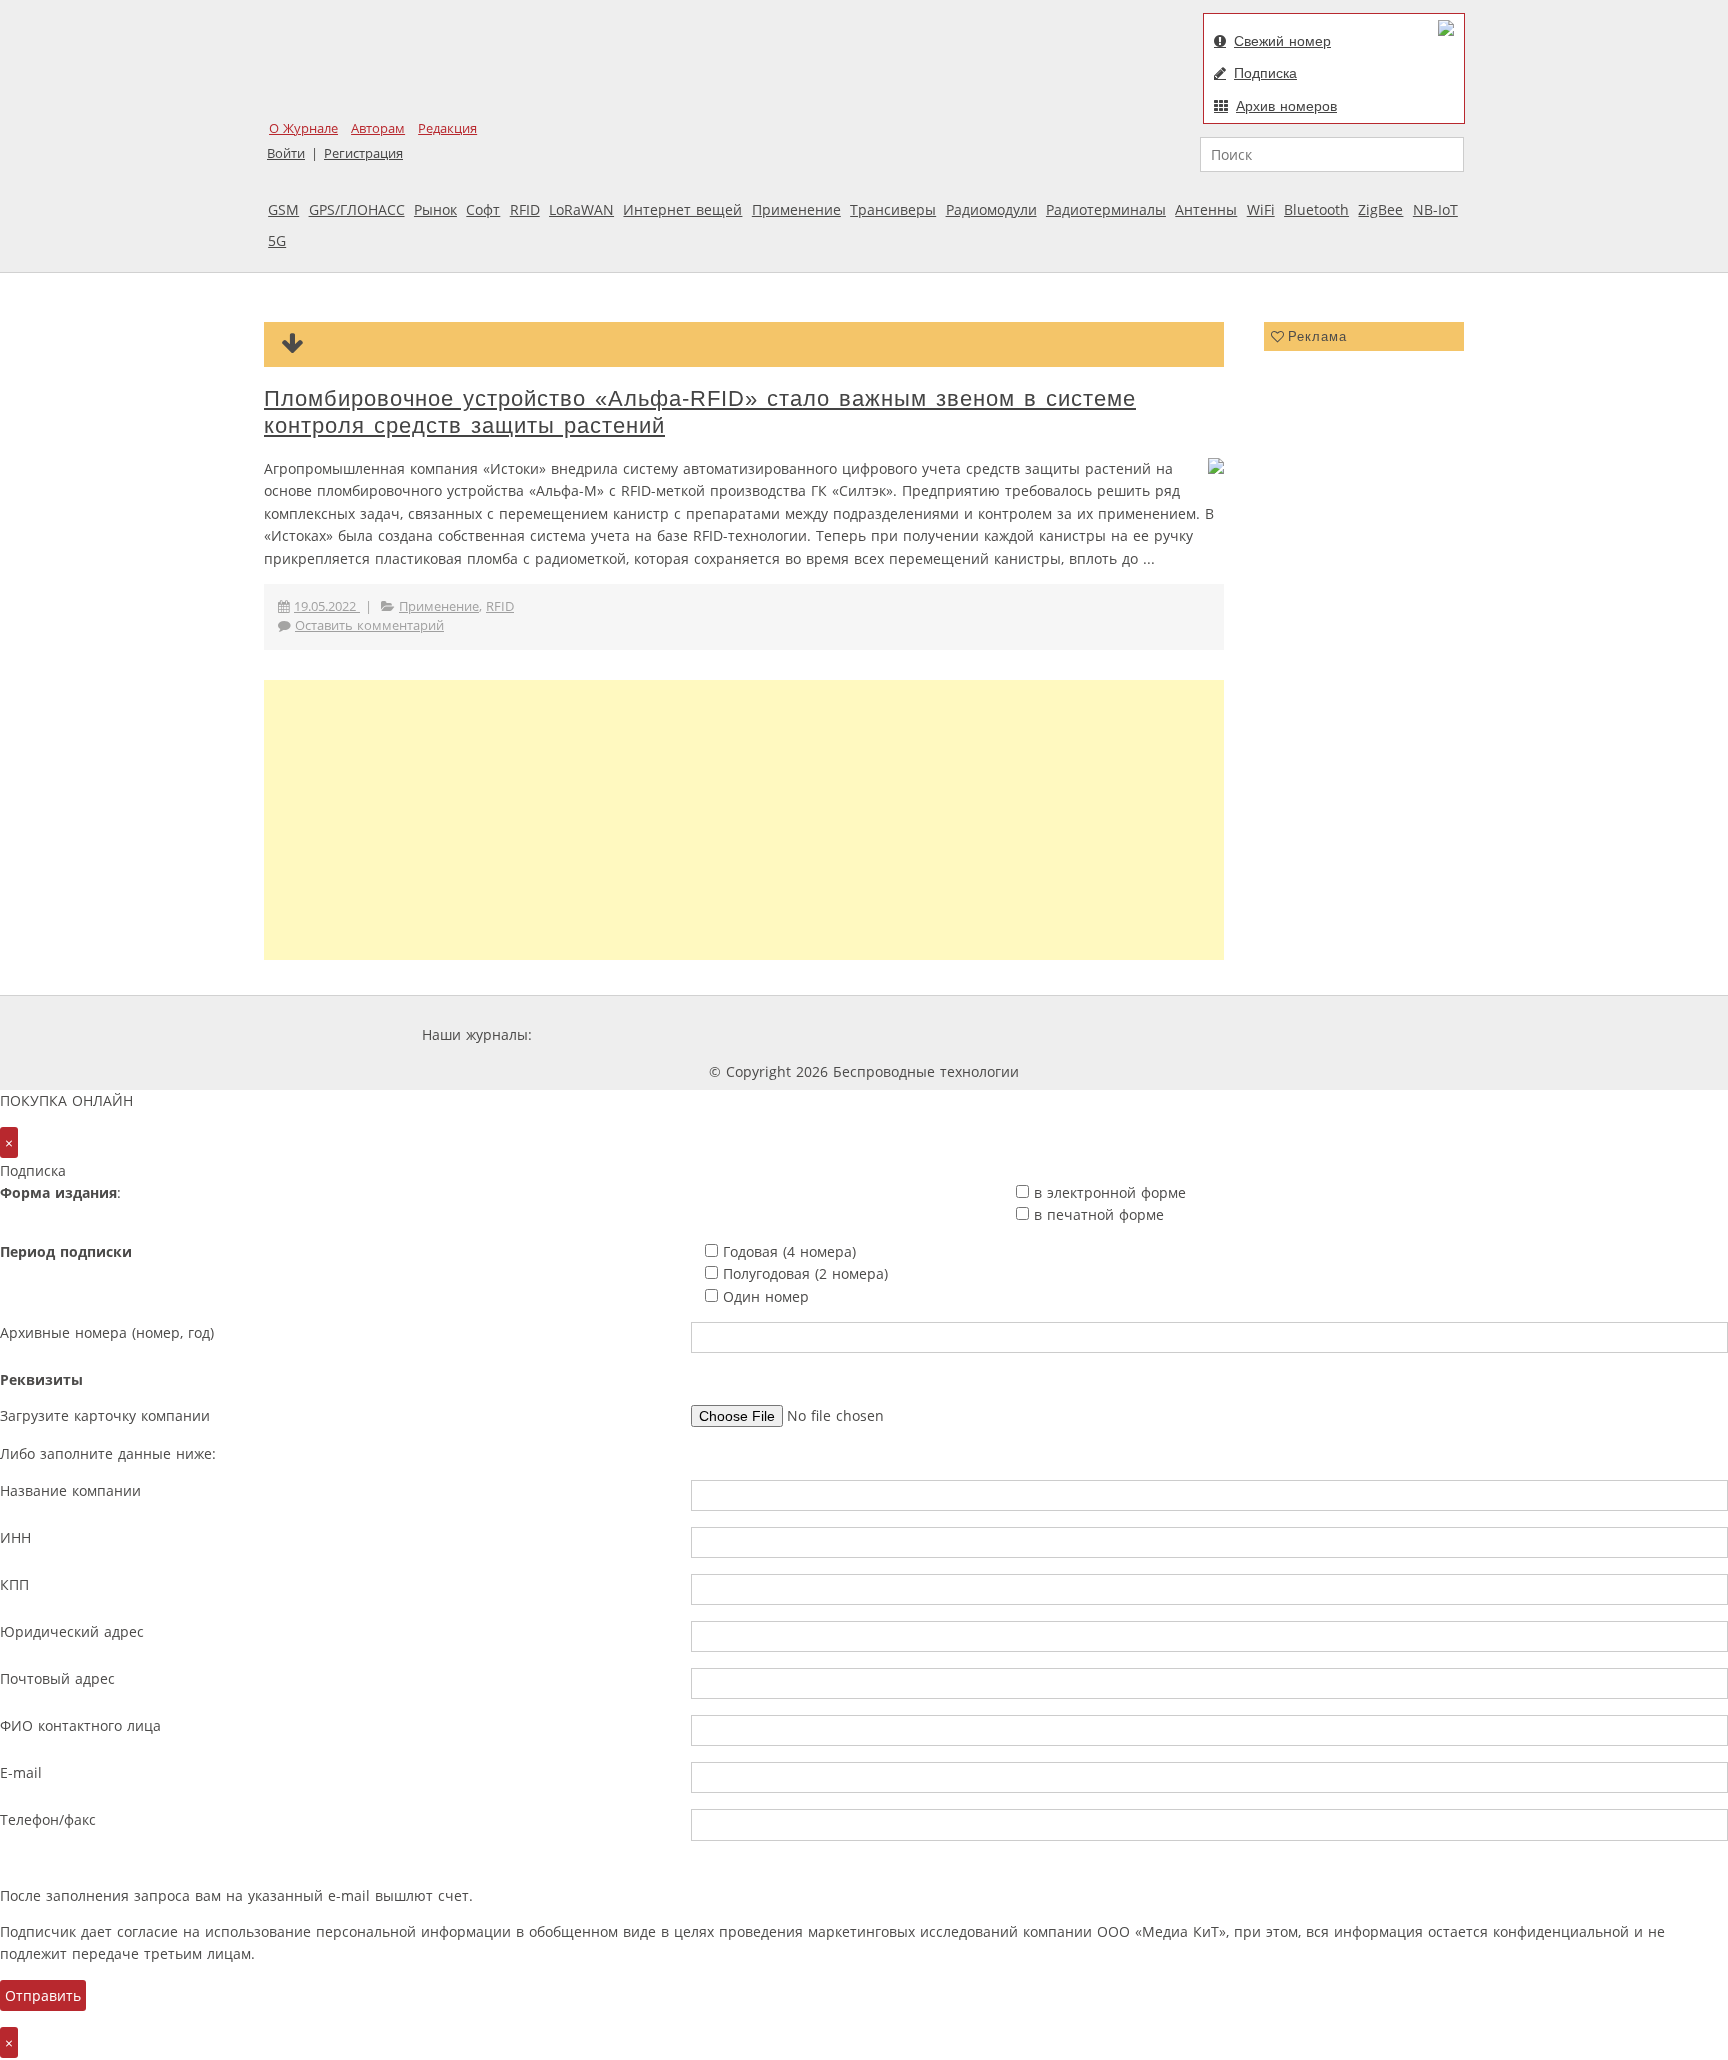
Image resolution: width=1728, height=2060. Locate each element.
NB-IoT (1435, 209)
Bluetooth (1316, 209)
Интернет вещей (682, 209)
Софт (483, 209)
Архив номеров (1286, 106)
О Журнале (303, 128)
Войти (286, 153)
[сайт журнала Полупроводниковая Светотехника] (1118, 1034)
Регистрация (363, 153)
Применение (796, 209)
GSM (283, 209)
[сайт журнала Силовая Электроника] (601, 1034)
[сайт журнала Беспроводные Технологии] (968, 1034)
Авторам (378, 128)
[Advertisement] (744, 820)
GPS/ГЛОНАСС (357, 209)
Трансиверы (893, 209)
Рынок (435, 209)
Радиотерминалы (1106, 209)
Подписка (1265, 73)
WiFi (1261, 209)
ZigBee (1380, 209)
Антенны (1206, 209)
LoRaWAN (581, 209)
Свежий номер (1282, 41)
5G (277, 240)
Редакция (447, 128)
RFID (525, 209)
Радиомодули (991, 209)
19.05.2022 (327, 606)
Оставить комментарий (369, 625)
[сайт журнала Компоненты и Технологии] (847, 1034)
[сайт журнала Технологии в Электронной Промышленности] (728, 1034)
